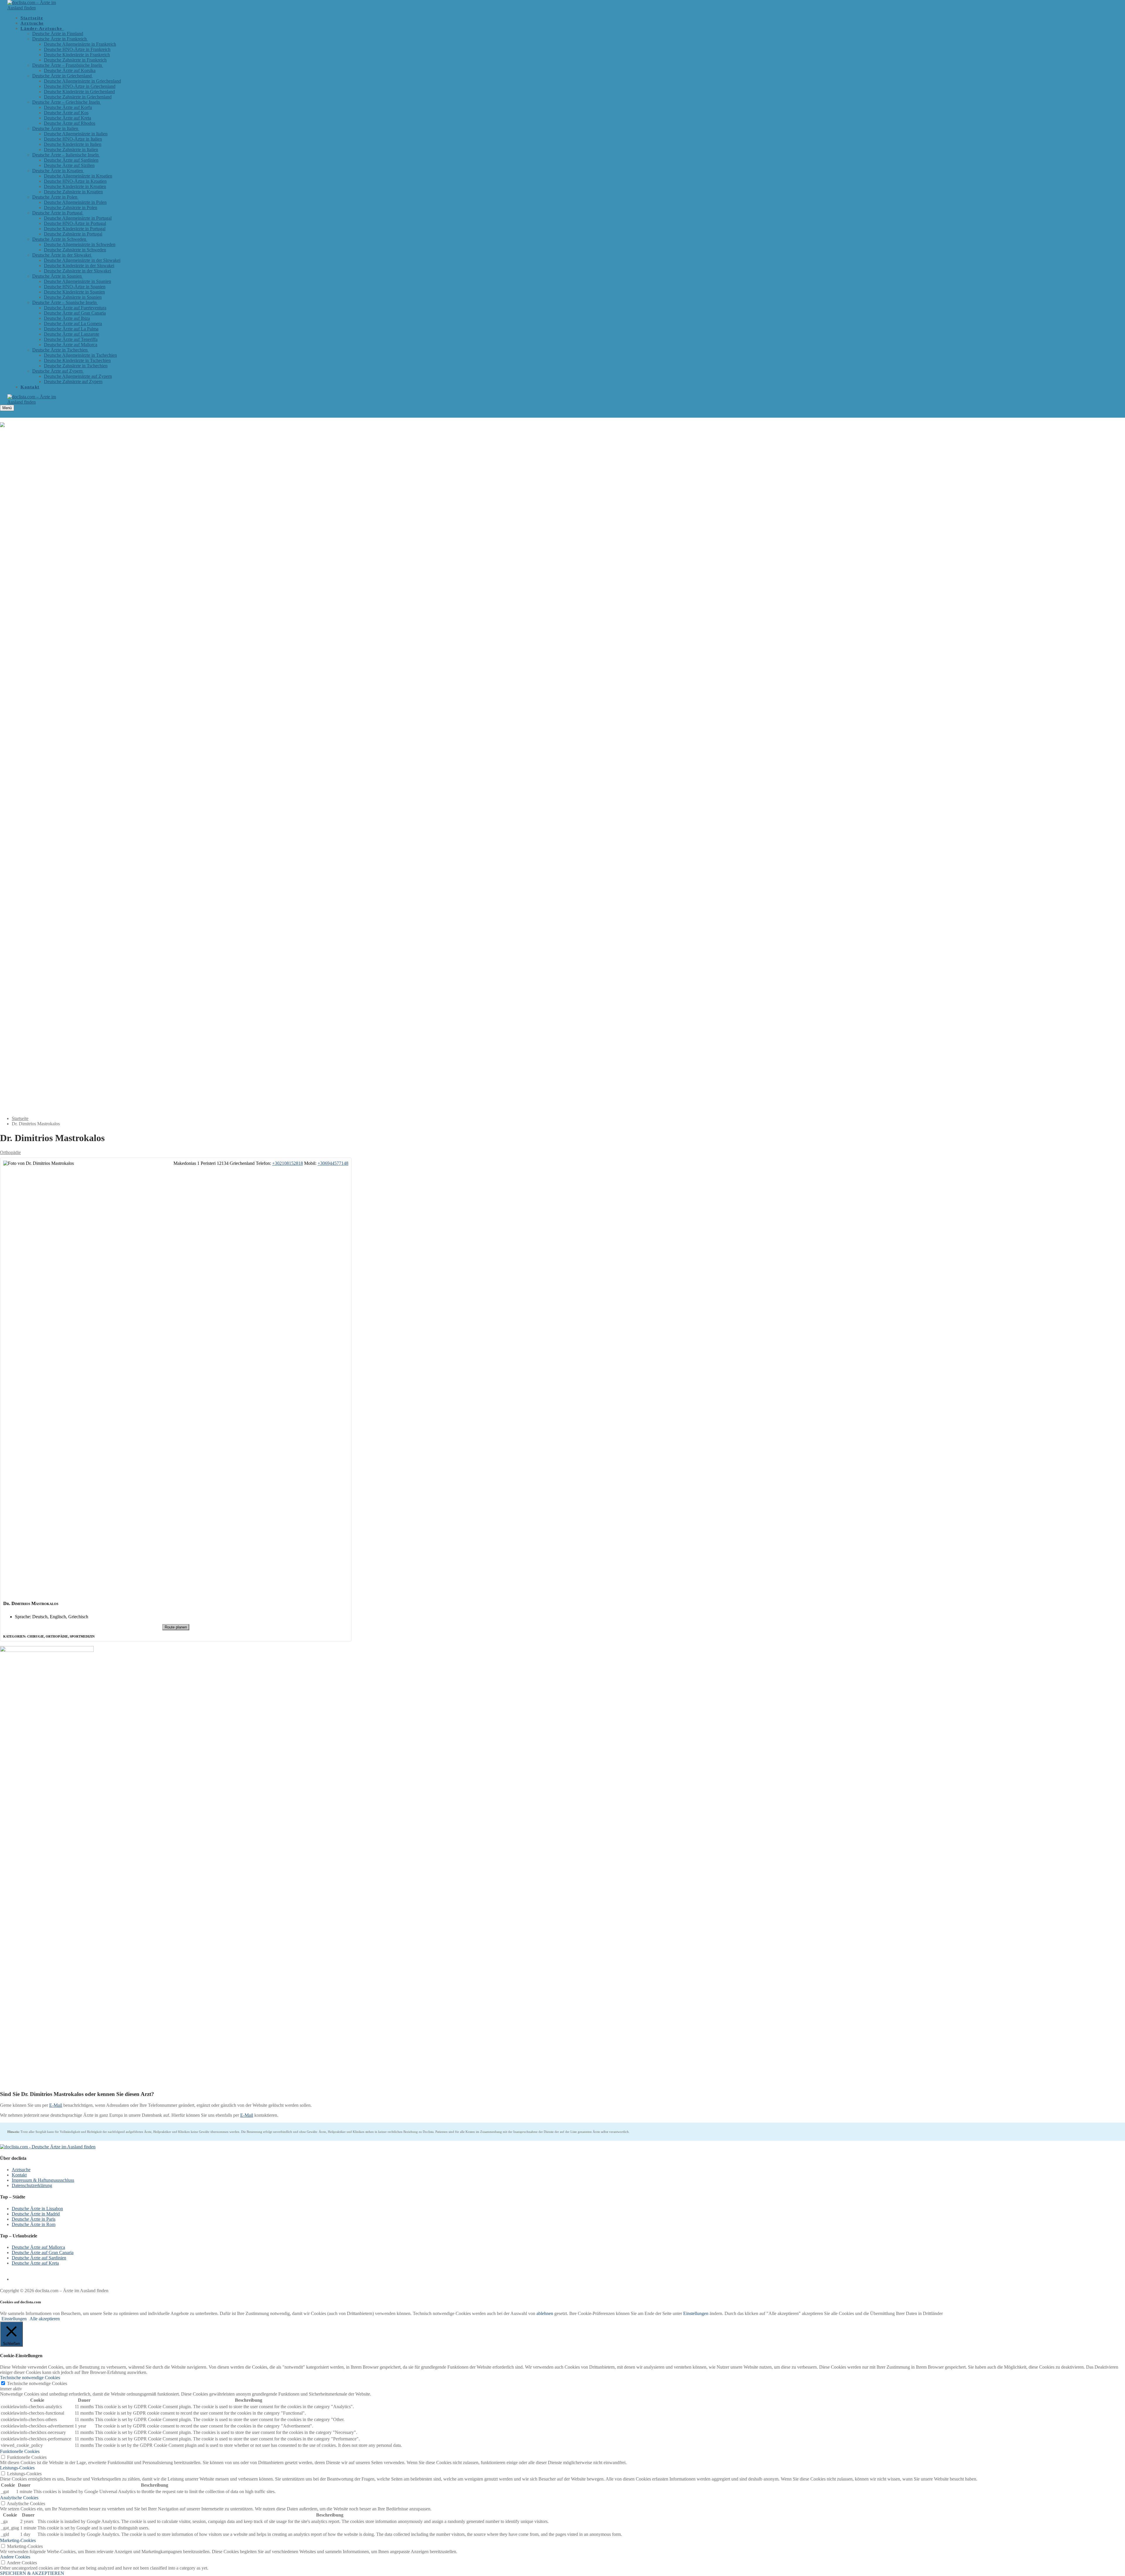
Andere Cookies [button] (15, 2557)
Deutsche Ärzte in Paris (34, 2219)
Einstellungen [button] (696, 2313)
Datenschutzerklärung (32, 2185)
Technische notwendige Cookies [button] (30, 2378)
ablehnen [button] (545, 2313)
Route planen (176, 1627)
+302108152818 (288, 1163)
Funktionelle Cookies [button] (20, 2451)
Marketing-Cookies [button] (18, 2540)
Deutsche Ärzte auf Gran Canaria (43, 2252)
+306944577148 (333, 1163)
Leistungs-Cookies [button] (17, 2468)
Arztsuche (21, 2170)
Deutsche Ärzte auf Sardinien (39, 2258)
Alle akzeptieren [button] (45, 2319)
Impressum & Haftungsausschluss (43, 2180)
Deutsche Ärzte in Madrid (36, 2214)
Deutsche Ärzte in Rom (34, 2224)
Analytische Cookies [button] (19, 2498)
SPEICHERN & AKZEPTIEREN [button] (32, 2573)
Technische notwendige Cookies (37, 2383)
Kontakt (19, 2175)
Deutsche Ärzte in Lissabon (37, 2209)
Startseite (20, 1118)
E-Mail (56, 2105)
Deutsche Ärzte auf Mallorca (38, 2247)
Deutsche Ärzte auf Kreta (35, 2263)
